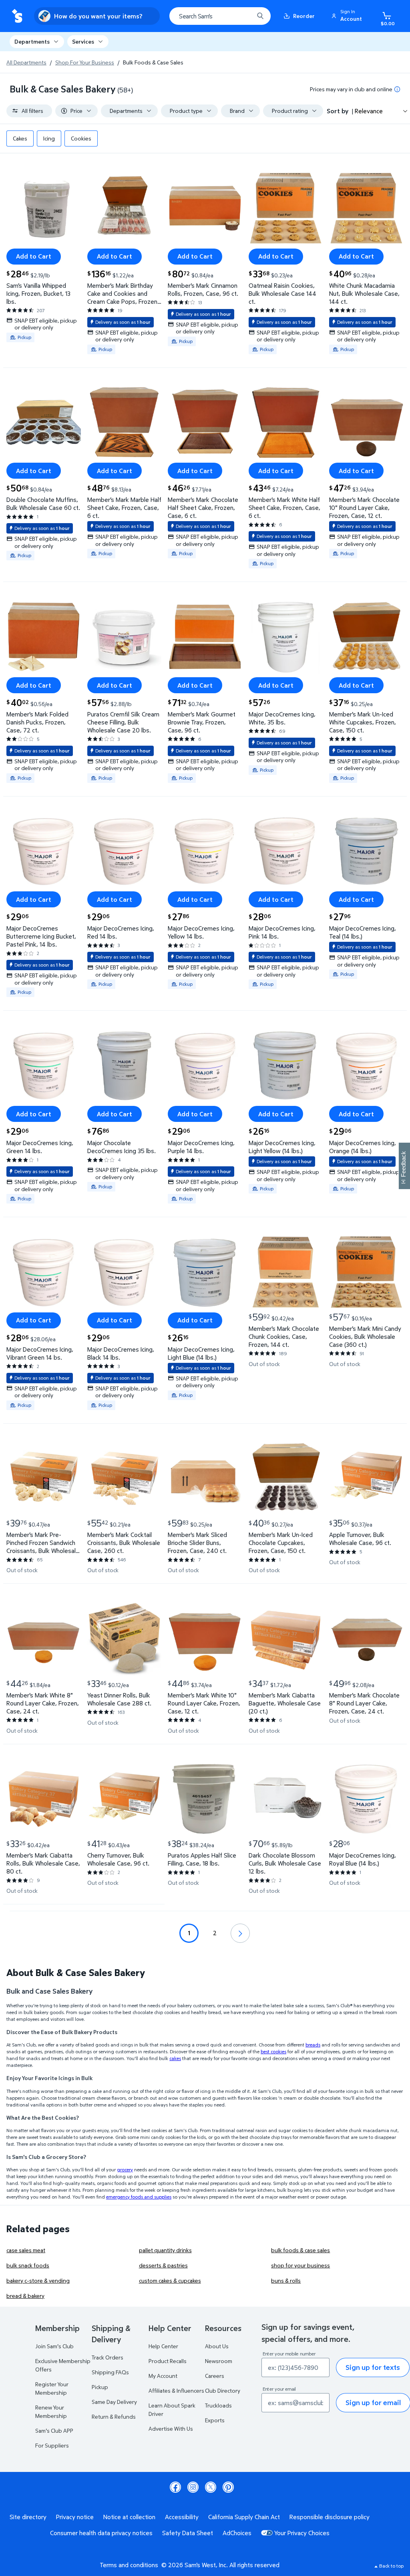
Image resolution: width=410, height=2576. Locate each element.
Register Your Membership (52, 2388)
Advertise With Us (171, 2429)
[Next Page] (240, 1933)
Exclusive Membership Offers (63, 2365)
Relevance (369, 111)
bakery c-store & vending (38, 2280)
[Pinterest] (228, 2487)
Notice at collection (129, 2517)
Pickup (100, 2387)
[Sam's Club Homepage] (17, 16)
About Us (217, 2346)
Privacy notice (75, 2517)
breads (313, 2045)
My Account (163, 2376)
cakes (175, 2058)
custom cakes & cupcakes (170, 2280)
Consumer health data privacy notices (101, 2533)
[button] (348, 16)
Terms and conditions (129, 2565)
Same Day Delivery (114, 2402)
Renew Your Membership (51, 2411)
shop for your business (300, 2265)
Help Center (163, 2346)
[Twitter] (211, 2487)
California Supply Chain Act (244, 2517)
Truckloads (218, 2405)
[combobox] (220, 16)
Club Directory (223, 2390)
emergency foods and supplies (139, 2197)
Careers (215, 2376)
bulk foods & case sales (300, 2250)
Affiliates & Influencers (176, 2390)
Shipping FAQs (110, 2372)
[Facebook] (175, 2487)
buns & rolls (286, 2280)
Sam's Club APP (54, 2431)
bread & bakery (25, 2296)
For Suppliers (52, 2445)
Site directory (28, 2517)
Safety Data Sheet (188, 2533)
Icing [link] (49, 138)
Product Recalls (168, 2361)
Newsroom (219, 2361)
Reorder (304, 16)
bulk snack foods (28, 2265)
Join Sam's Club (54, 2346)
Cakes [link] (20, 138)
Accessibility (182, 2517)
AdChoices (237, 2533)
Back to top (391, 2566)
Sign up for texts (373, 2367)
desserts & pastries (163, 2265)
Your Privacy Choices (302, 2533)
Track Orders (108, 2357)
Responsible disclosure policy (330, 2517)
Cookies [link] (81, 138)
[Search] (260, 16)
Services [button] (83, 41)
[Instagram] (193, 2487)
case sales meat (26, 2250)
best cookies (273, 2051)
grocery (125, 2170)
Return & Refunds (114, 2417)
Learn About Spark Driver (172, 2409)
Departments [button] (32, 41)
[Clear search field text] (242, 16)
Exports (215, 2420)
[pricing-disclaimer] (397, 89)
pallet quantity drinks (165, 2250)
